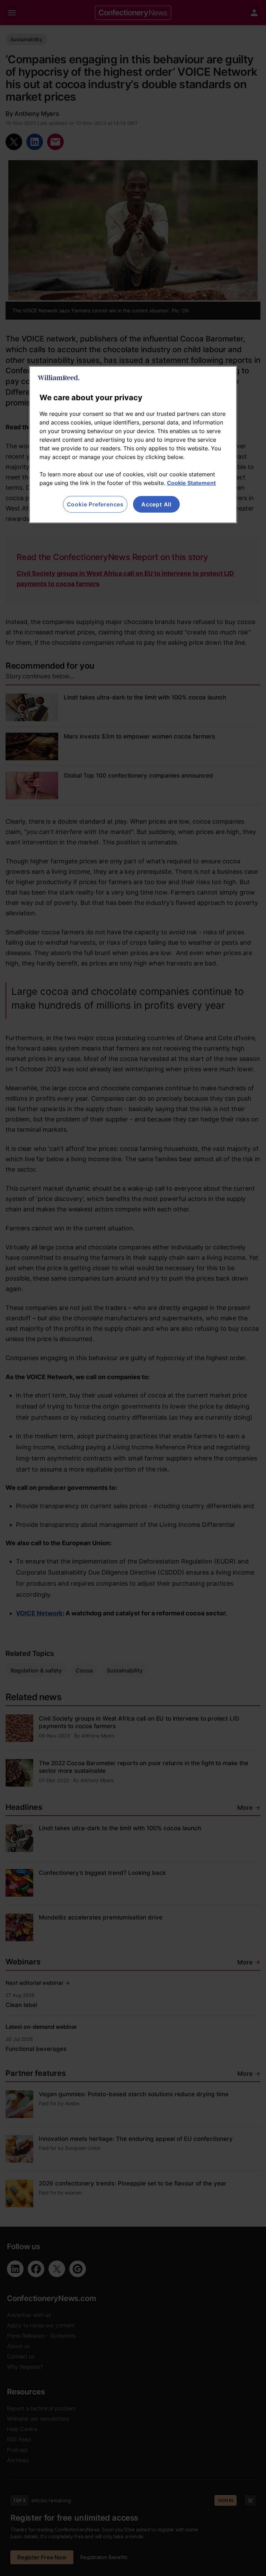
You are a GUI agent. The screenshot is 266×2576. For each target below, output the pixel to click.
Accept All (156, 504)
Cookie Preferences (95, 504)
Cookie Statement (191, 483)
